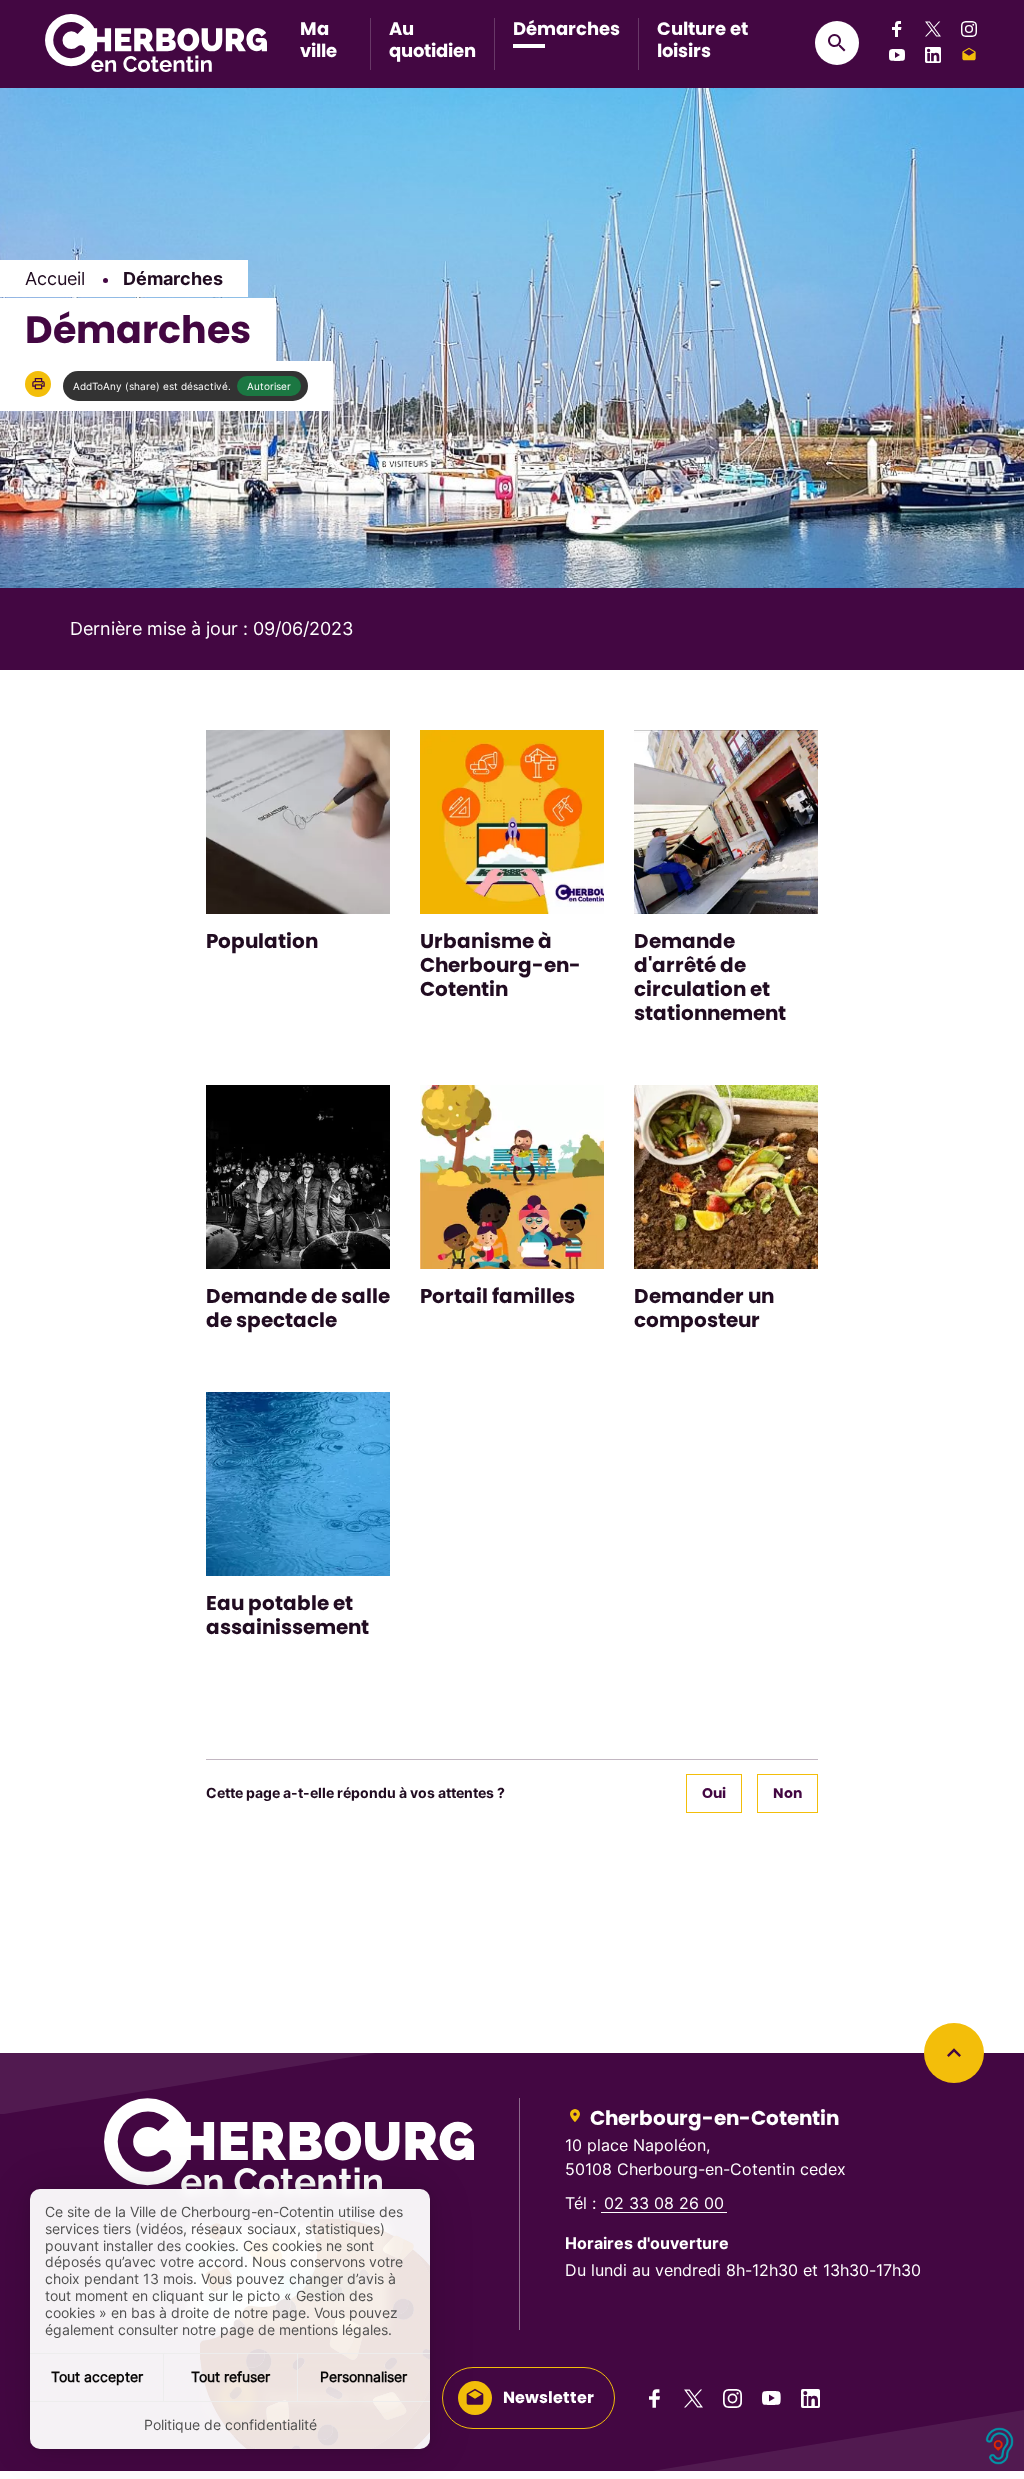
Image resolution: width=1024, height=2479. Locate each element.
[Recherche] (837, 43)
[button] (38, 384)
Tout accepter (97, 2376)
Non (787, 1793)
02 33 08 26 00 (664, 2203)
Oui (714, 1793)
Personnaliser (363, 2376)
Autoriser (269, 386)
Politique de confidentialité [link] (230, 2424)
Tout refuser (230, 2376)
